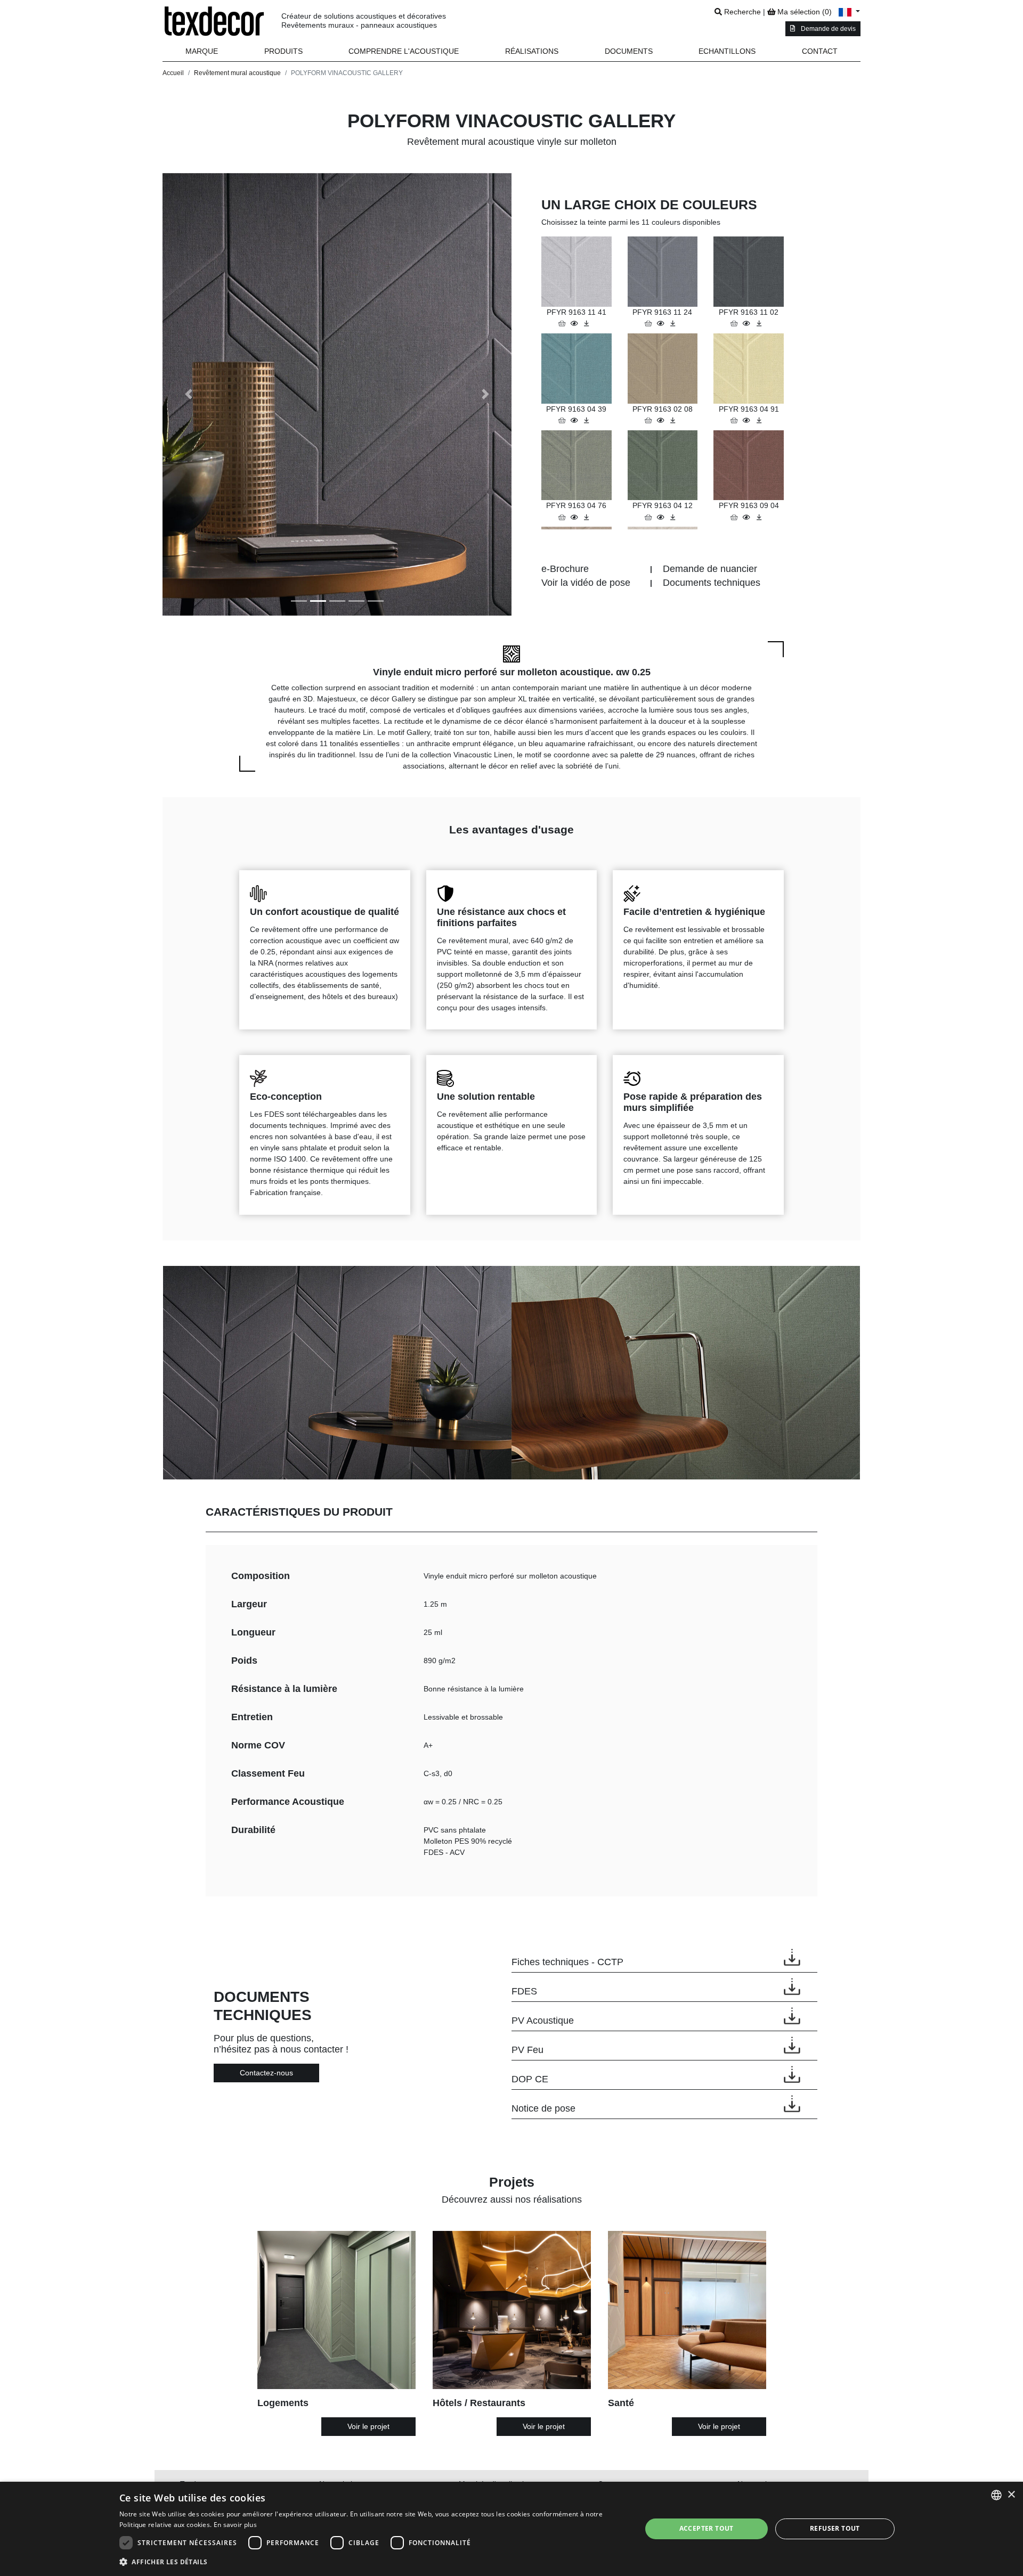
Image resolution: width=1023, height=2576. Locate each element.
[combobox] (996, 2495)
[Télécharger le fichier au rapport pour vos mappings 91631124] (673, 323)
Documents (629, 51)
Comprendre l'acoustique (404, 51)
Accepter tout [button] (707, 2528)
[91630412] (661, 517)
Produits (283, 51)
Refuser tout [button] (835, 2528)
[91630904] (747, 517)
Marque (202, 51)
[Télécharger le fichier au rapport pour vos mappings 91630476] (586, 517)
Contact (820, 51)
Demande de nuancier (710, 569)
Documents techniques (712, 583)
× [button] (1011, 2495)
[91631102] (747, 323)
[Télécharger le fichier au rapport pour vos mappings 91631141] (586, 323)
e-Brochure (565, 569)
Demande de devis (827, 29)
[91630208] (661, 420)
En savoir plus (235, 2525)
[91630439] (575, 420)
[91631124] (661, 323)
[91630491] (747, 420)
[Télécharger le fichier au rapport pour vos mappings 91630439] (586, 420)
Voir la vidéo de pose (586, 583)
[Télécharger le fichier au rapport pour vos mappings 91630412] (673, 517)
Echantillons (727, 51)
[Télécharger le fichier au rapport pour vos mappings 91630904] (759, 517)
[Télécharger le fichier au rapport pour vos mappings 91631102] (759, 323)
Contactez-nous (266, 2073)
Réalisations (532, 51)
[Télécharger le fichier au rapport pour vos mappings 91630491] (759, 420)
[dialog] (511, 2529)
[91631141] (575, 323)
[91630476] (575, 517)
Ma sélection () (803, 12)
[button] (284, 51)
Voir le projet (368, 2426)
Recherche (741, 12)
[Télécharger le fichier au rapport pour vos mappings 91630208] (673, 420)
